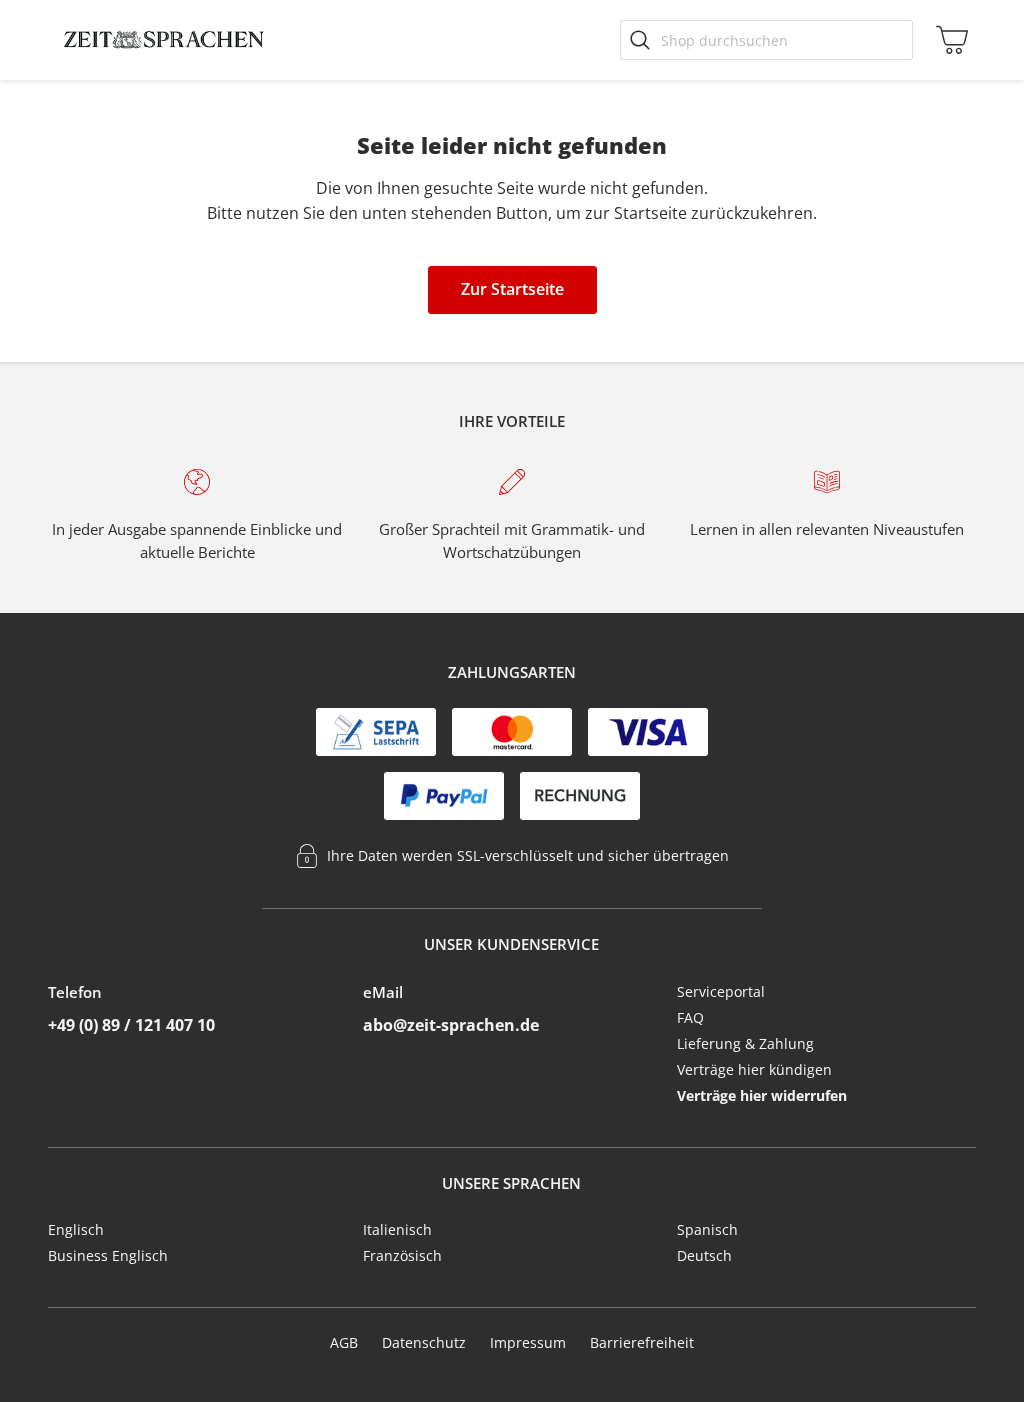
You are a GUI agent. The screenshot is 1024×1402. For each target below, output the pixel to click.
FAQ (690, 1017)
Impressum (528, 1342)
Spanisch (707, 1229)
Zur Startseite (512, 289)
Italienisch (397, 1229)
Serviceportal (721, 991)
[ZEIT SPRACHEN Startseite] (164, 40)
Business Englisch (108, 1255)
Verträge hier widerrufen (762, 1095)
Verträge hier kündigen (754, 1069)
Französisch (402, 1255)
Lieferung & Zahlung (745, 1043)
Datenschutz (424, 1342)
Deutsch (704, 1255)
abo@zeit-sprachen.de (451, 1025)
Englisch (76, 1229)
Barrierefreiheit (642, 1342)
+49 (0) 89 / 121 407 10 (131, 1025)
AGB (344, 1342)
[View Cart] (947, 40)
